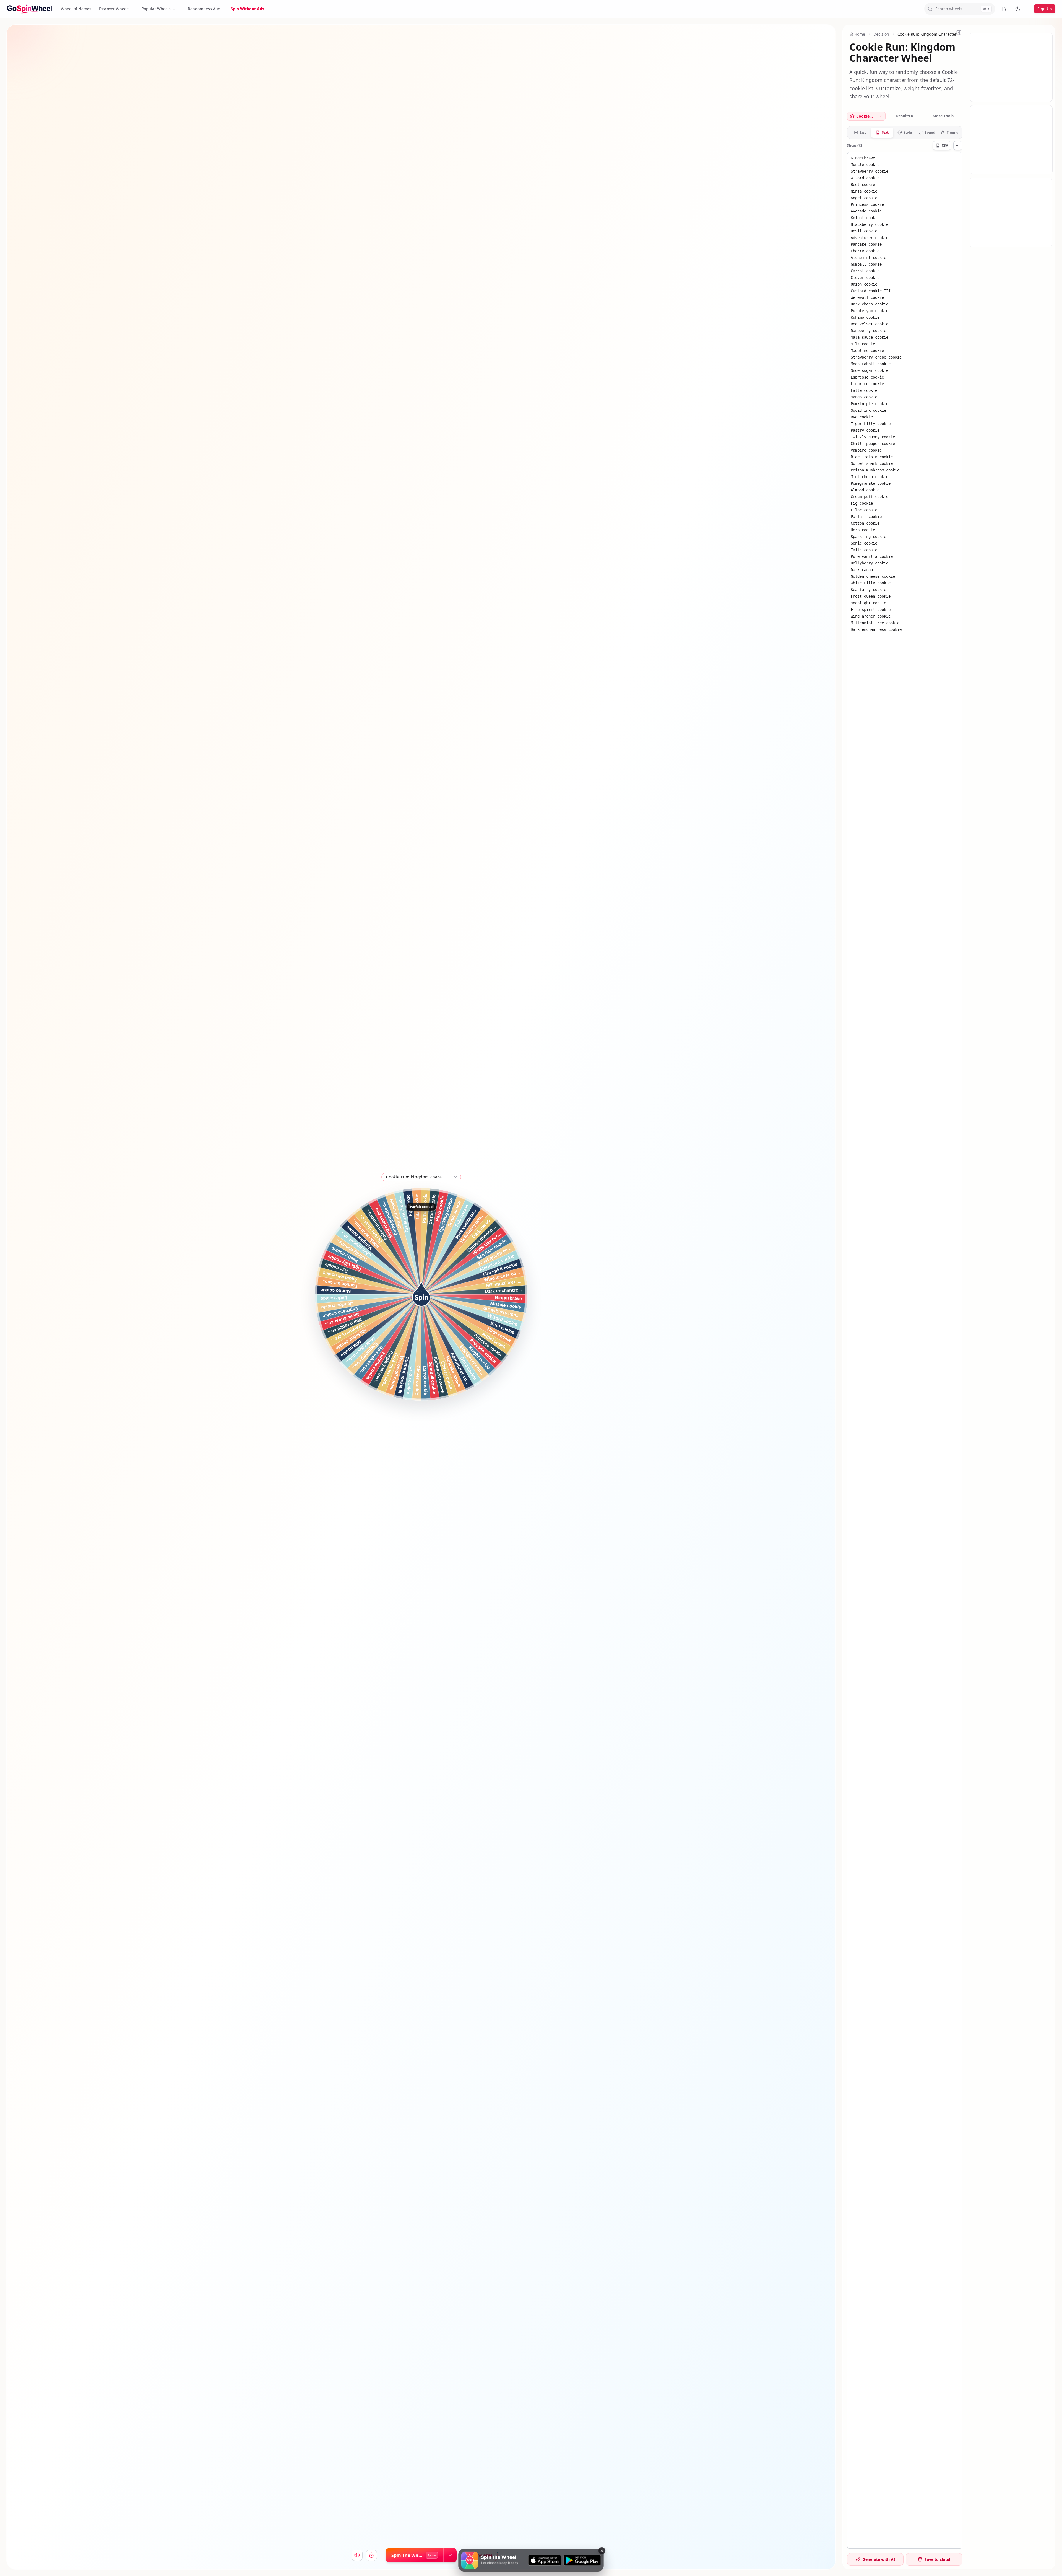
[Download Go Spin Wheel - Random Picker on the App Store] (545, 2560)
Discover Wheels (114, 9)
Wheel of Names (76, 9)
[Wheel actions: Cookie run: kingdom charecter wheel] (455, 1177)
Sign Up (1045, 9)
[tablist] (905, 117)
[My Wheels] (1004, 9)
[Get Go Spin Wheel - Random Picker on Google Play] (582, 2560)
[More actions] (958, 146)
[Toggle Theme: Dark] (1018, 9)
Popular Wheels (156, 9)
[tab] (862, 116)
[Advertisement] (1011, 68)
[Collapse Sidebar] (959, 33)
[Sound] (357, 2555)
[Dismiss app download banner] (602, 2551)
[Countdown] (371, 2555)
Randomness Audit (205, 9)
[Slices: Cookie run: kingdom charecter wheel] (881, 116)
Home (860, 34)
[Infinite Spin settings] (450, 2555)
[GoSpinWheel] (29, 9)
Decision (881, 34)
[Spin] (421, 1294)
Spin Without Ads (247, 9)
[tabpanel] (905, 1337)
